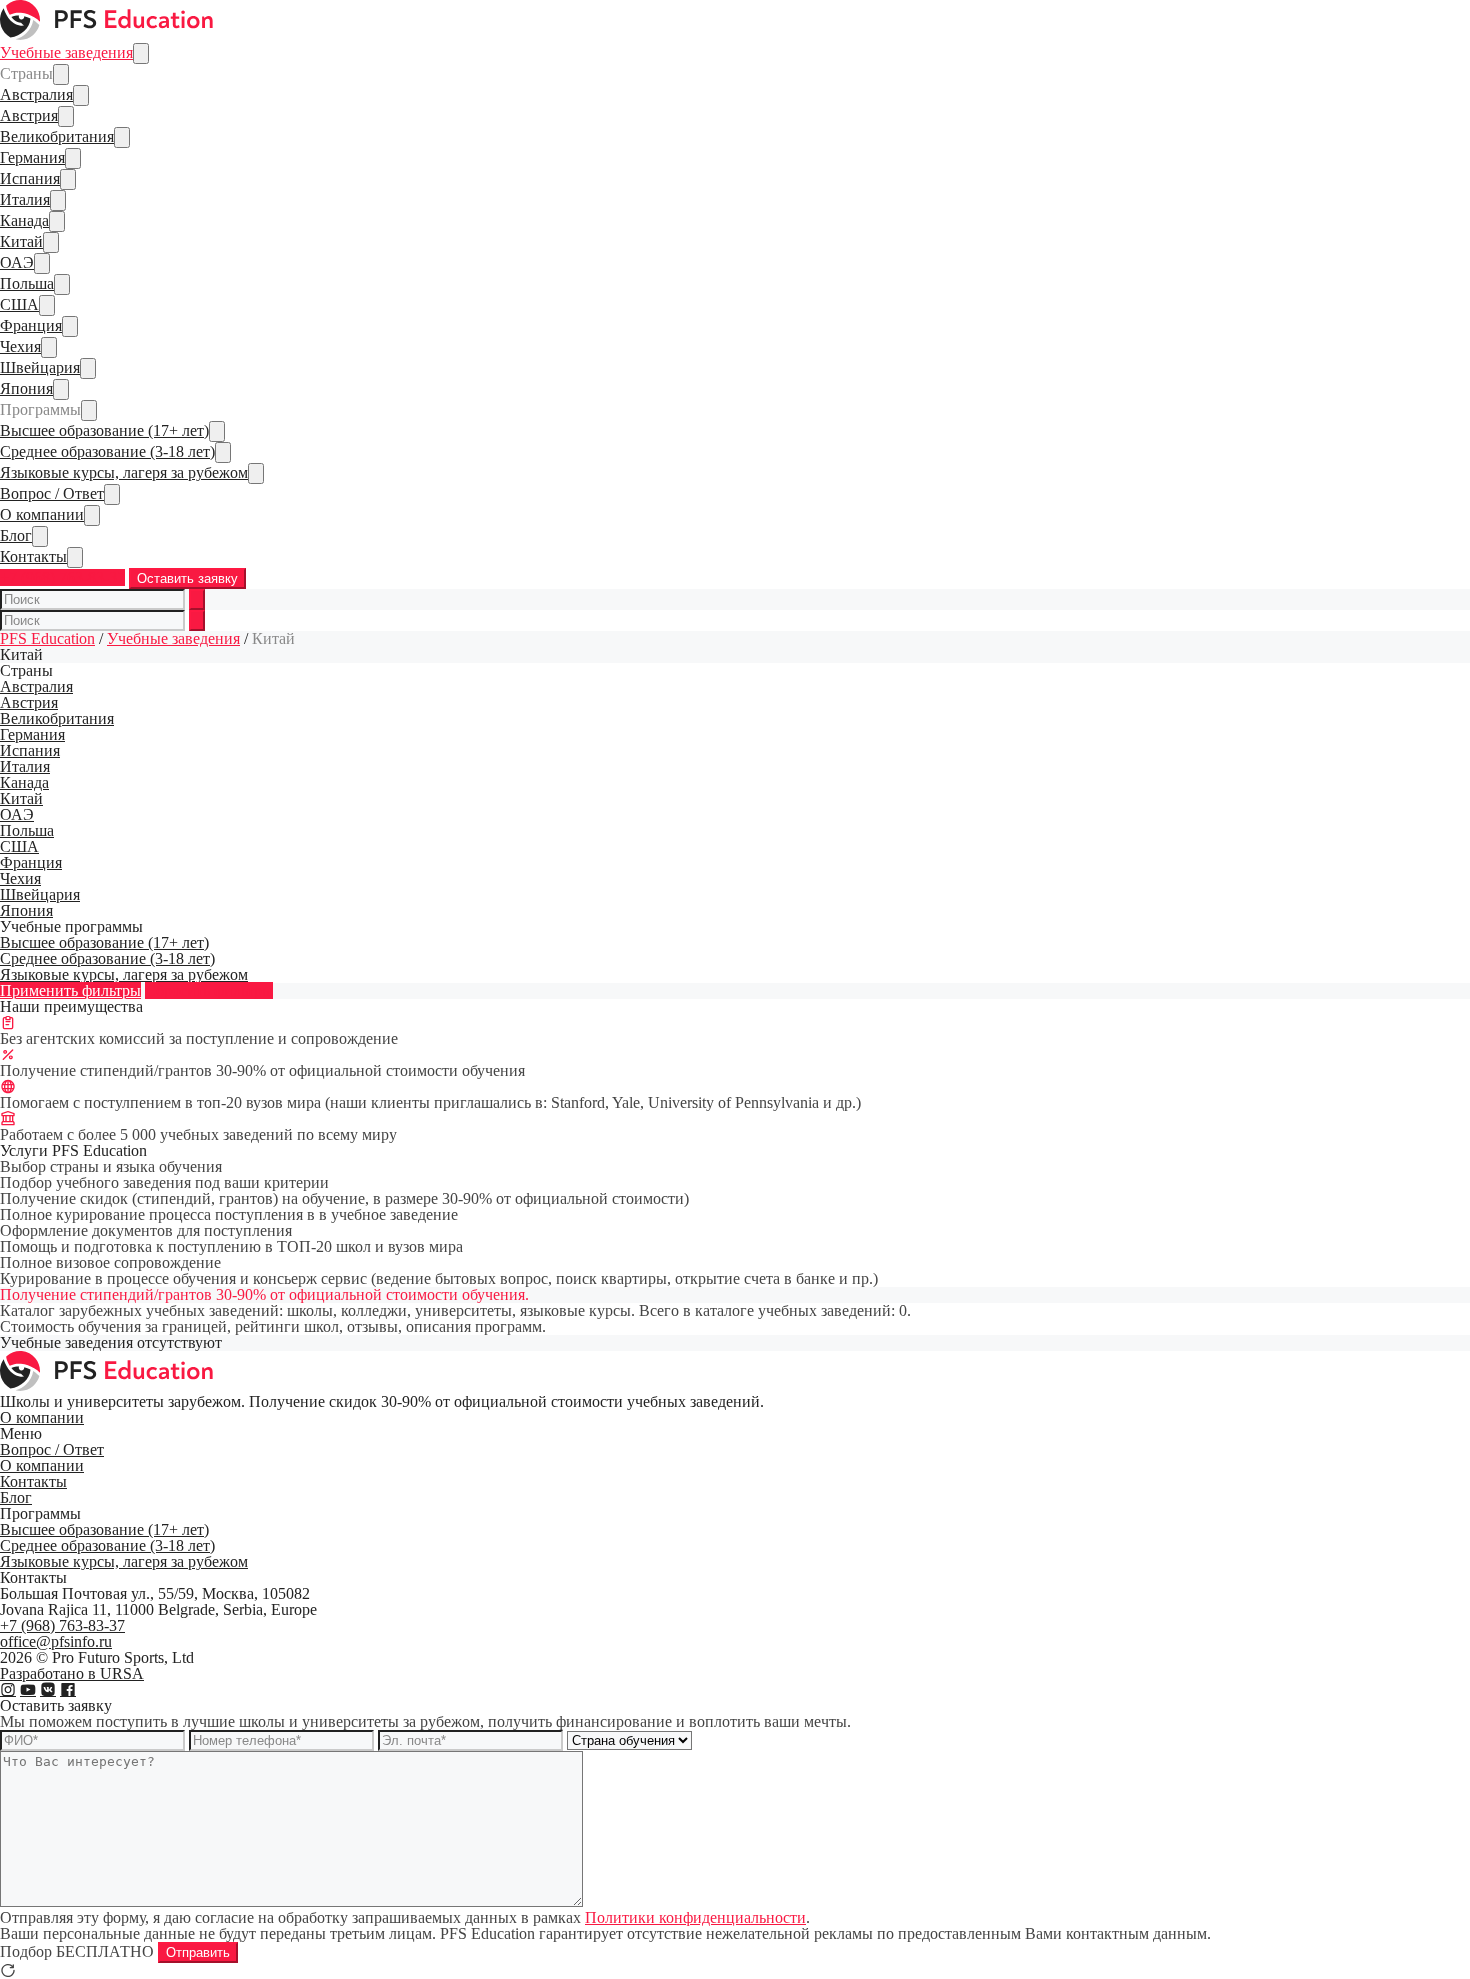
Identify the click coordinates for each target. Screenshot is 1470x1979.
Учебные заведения (66, 52)
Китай (21, 241)
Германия (32, 157)
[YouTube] (28, 1689)
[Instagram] (8, 1689)
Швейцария (40, 367)
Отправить (198, 1952)
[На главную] (107, 34)
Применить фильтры (70, 990)
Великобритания (57, 136)
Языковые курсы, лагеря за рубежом (124, 472)
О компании (42, 514)
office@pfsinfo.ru (56, 1641)
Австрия (29, 115)
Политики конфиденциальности (695, 1917)
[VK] (48, 1689)
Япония (26, 388)
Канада (24, 220)
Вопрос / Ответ (52, 493)
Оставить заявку (187, 578)
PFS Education (47, 638)
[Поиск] (197, 599)
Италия (25, 199)
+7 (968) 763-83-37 (62, 577)
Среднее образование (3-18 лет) (107, 451)
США (19, 304)
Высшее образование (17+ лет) (104, 430)
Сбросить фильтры (209, 990)
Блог (16, 535)
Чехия (20, 346)
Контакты (33, 556)
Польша (27, 283)
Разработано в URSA (72, 1673)
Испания (30, 178)
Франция (31, 325)
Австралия (36, 94)
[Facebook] (68, 1689)
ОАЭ (17, 262)
